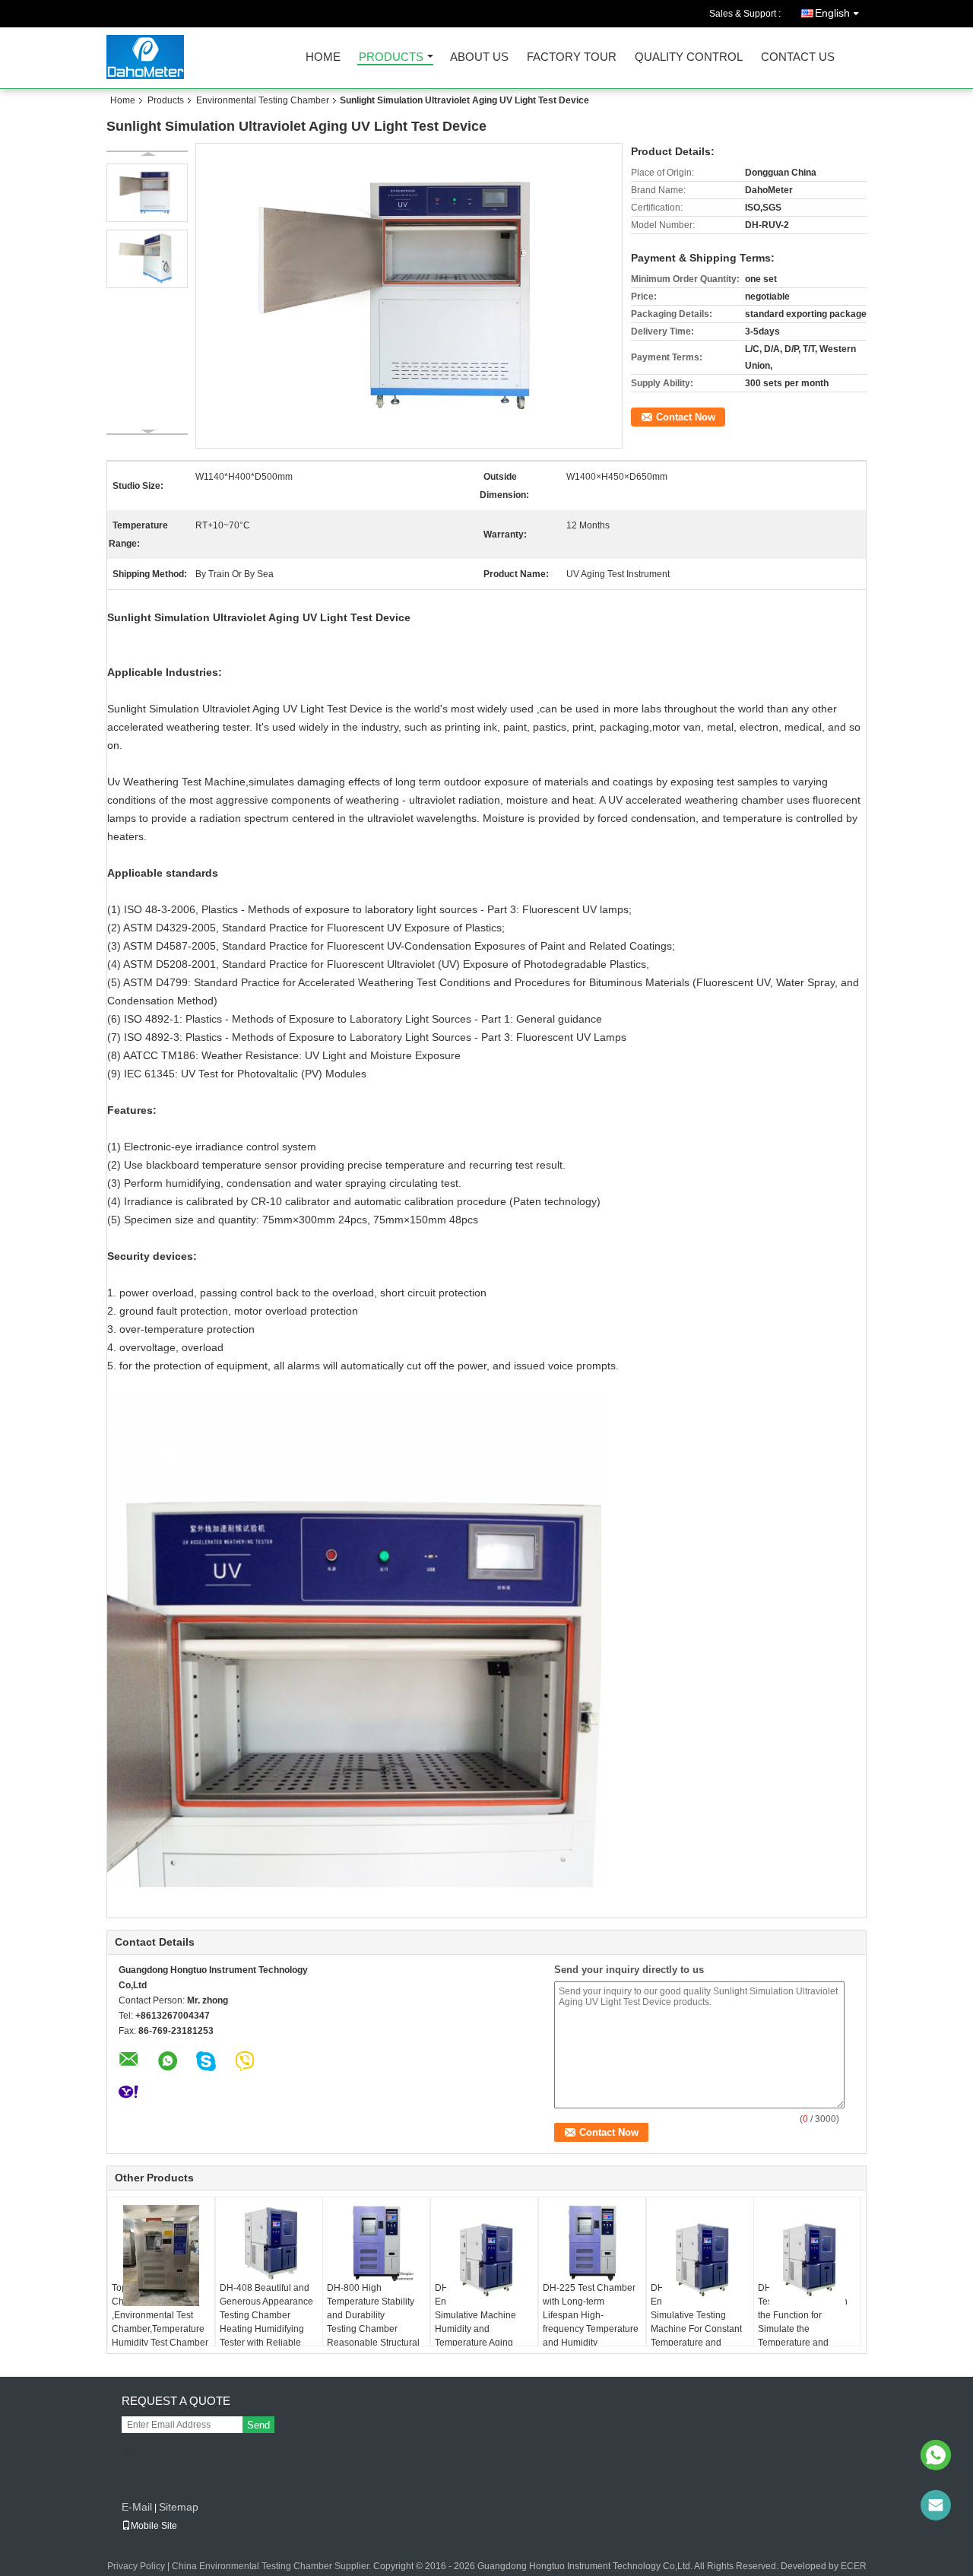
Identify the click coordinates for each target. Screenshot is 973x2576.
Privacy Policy (136, 2566)
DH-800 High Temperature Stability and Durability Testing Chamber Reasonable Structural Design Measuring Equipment (373, 2329)
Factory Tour (572, 57)
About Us (479, 57)
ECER (854, 2566)
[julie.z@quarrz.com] (936, 2505)
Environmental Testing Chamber (263, 100)
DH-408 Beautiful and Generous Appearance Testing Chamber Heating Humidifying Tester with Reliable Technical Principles (266, 2322)
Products (391, 57)
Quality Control (689, 57)
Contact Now (686, 417)
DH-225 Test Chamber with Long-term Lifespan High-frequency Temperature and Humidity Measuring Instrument (591, 2322)
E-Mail (137, 2507)
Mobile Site (154, 2526)
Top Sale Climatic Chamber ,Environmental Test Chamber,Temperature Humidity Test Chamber (160, 2315)
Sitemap (179, 2507)
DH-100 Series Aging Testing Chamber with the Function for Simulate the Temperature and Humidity (803, 2322)
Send (258, 2425)
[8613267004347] (936, 2455)
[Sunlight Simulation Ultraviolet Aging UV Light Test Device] (409, 296)
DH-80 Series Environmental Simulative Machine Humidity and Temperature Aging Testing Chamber (475, 2322)
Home (323, 57)
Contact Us (798, 57)
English (832, 13)
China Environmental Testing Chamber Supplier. (273, 2566)
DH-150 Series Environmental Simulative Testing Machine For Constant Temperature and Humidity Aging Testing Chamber (698, 2329)
